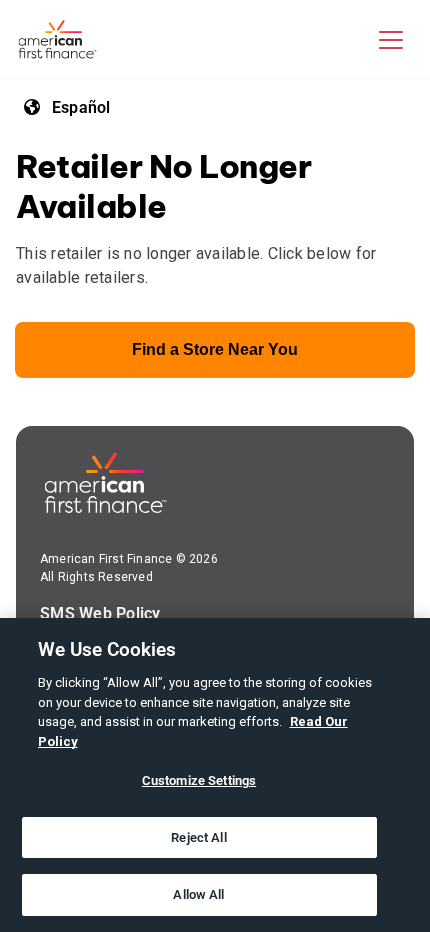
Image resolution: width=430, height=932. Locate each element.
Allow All (198, 894)
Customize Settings (199, 780)
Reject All (198, 837)
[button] (391, 39)
